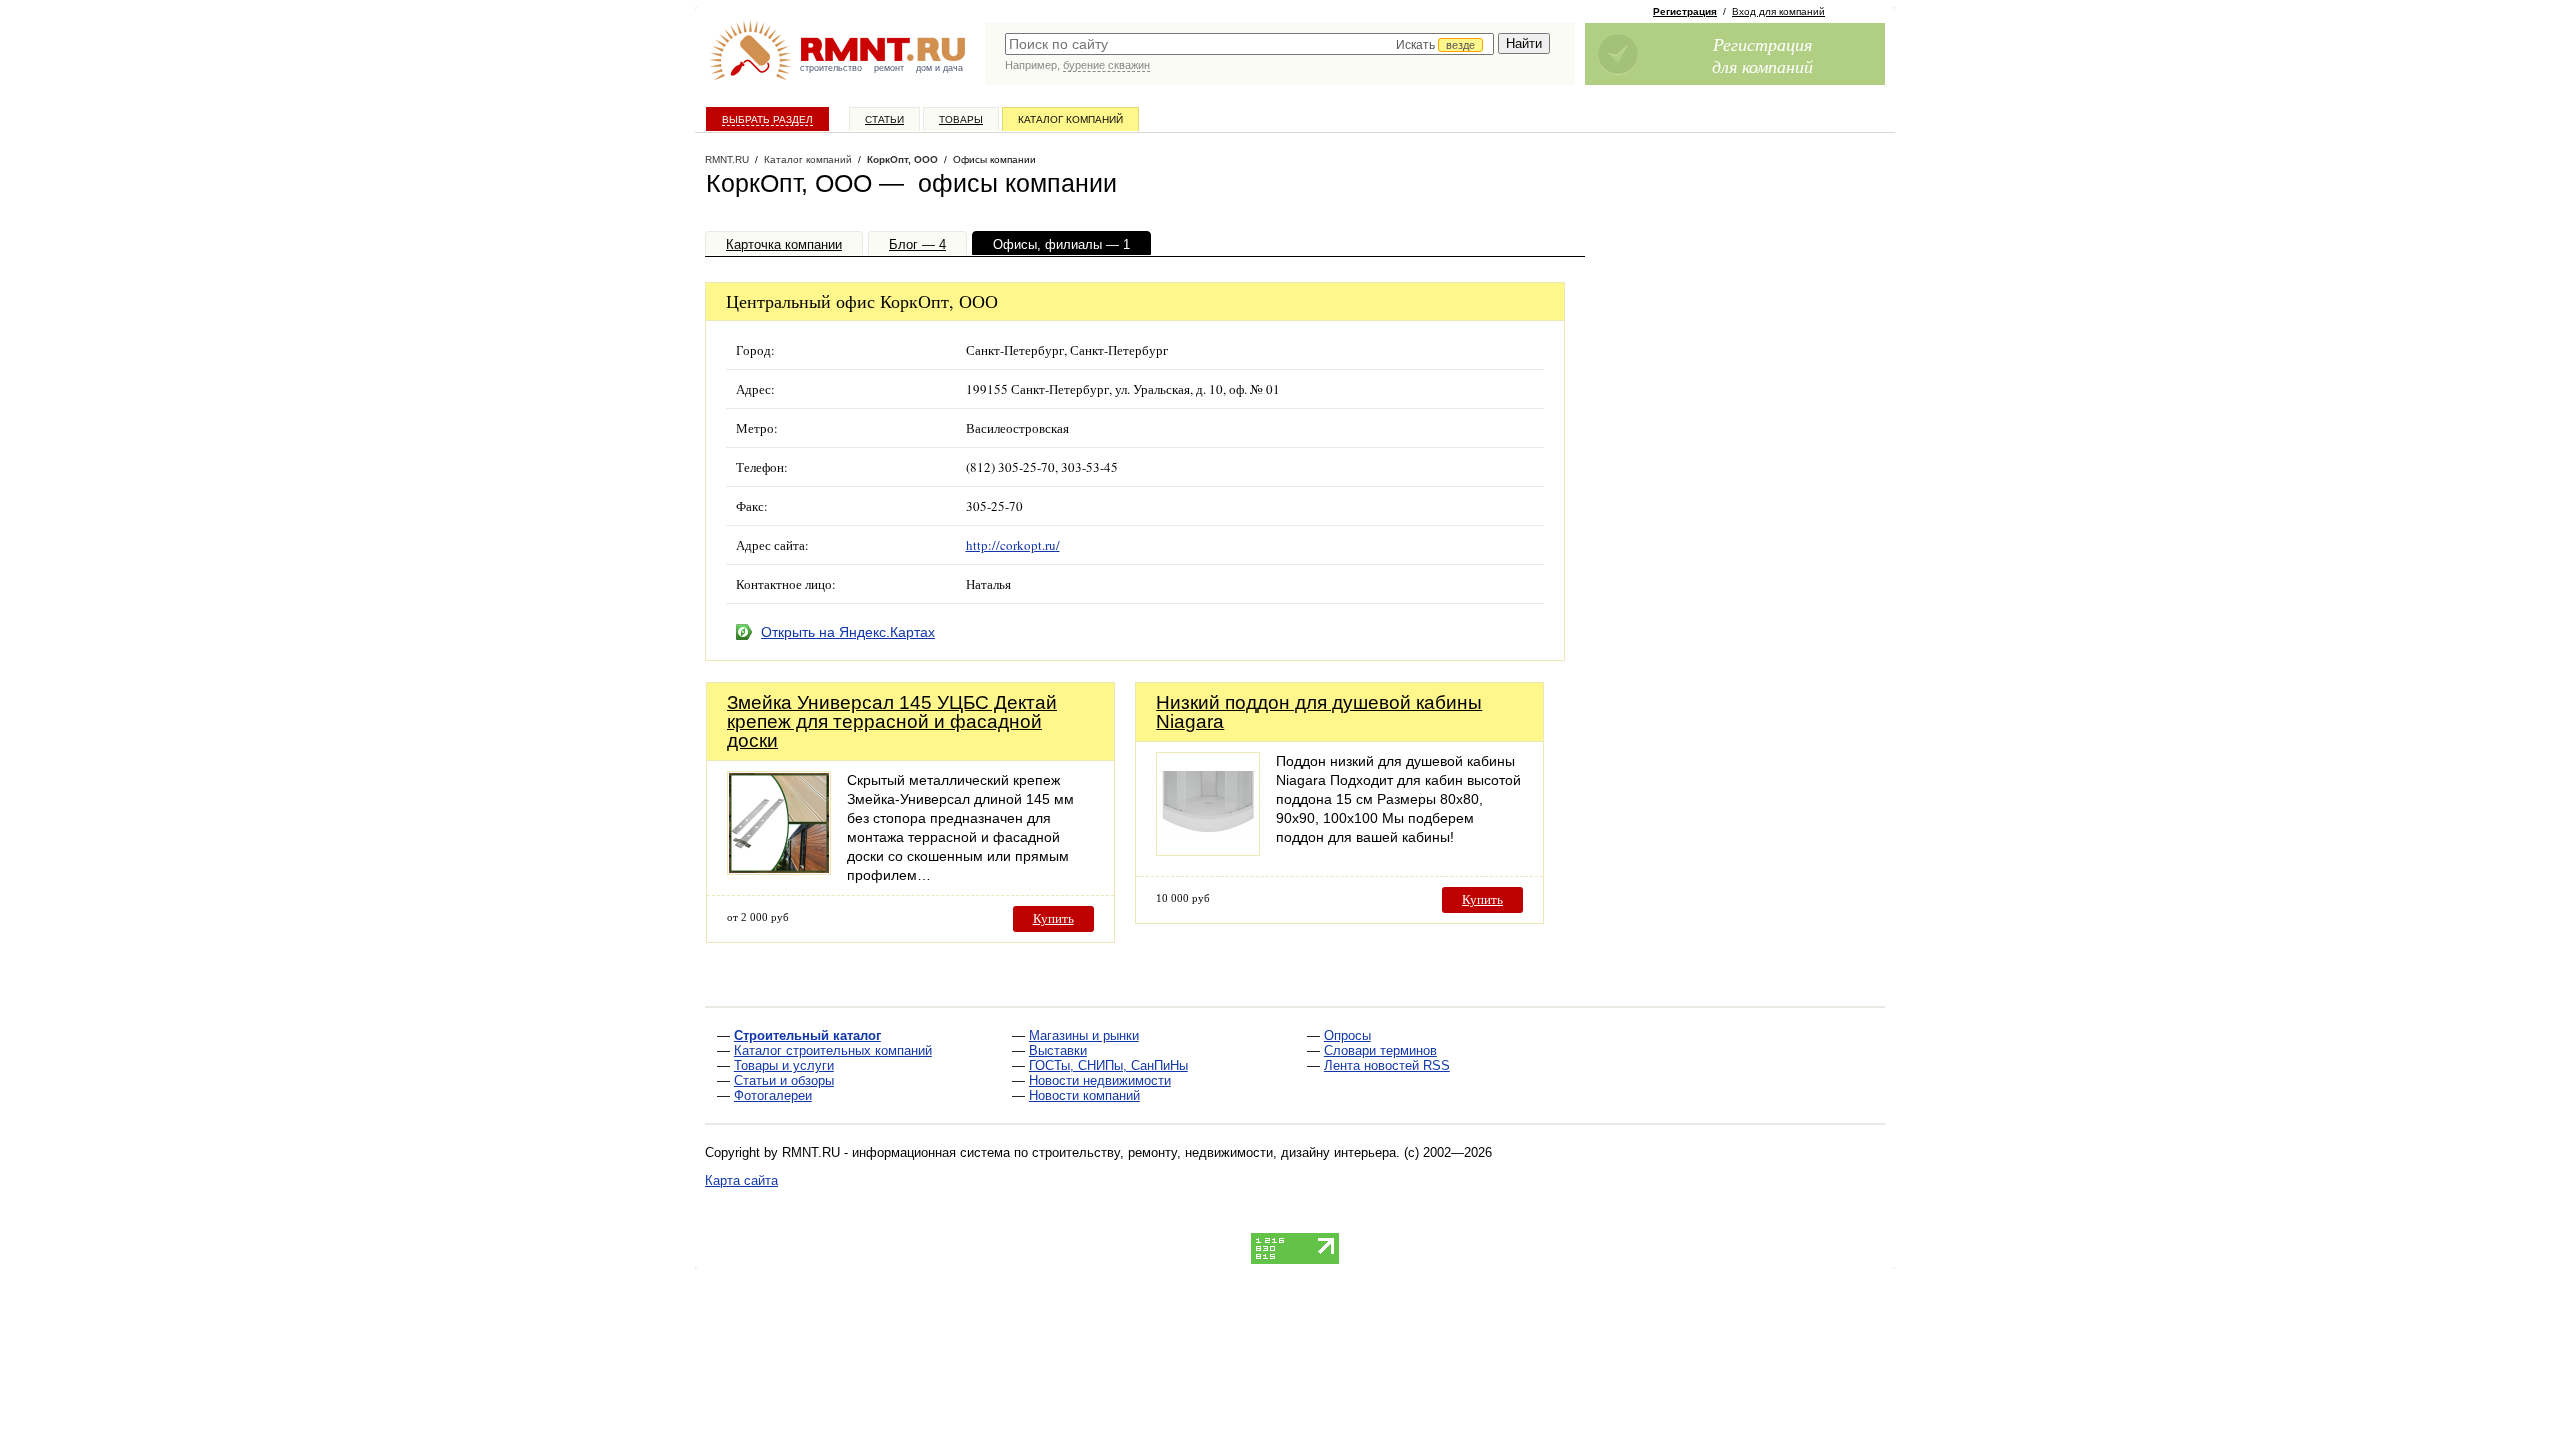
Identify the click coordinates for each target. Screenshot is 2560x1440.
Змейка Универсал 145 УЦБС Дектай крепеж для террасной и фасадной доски (892, 721)
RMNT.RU (727, 159)
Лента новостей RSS (1387, 1065)
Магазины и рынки (1084, 1035)
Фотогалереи (773, 1095)
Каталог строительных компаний (833, 1050)
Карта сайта (741, 1180)
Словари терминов (1380, 1050)
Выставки (1058, 1050)
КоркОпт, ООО (902, 159)
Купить (1053, 918)
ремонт (889, 68)
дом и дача (939, 68)
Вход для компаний (1778, 11)
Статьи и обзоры (784, 1080)
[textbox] (1249, 44)
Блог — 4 (917, 244)
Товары (961, 119)
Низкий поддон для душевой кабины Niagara (1319, 712)
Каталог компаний (1070, 119)
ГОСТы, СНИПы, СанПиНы (1108, 1065)
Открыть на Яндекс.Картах (848, 632)
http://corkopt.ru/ (1013, 545)
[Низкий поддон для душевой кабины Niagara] (1208, 850)
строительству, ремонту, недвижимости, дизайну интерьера (1214, 1152)
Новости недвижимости (1100, 1080)
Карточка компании (784, 244)
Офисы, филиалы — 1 (1061, 244)
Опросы (1347, 1035)
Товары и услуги (784, 1065)
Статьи (884, 119)
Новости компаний (1084, 1095)
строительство (831, 68)
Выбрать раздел (767, 119)
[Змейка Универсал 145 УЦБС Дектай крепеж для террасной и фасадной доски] (779, 869)
